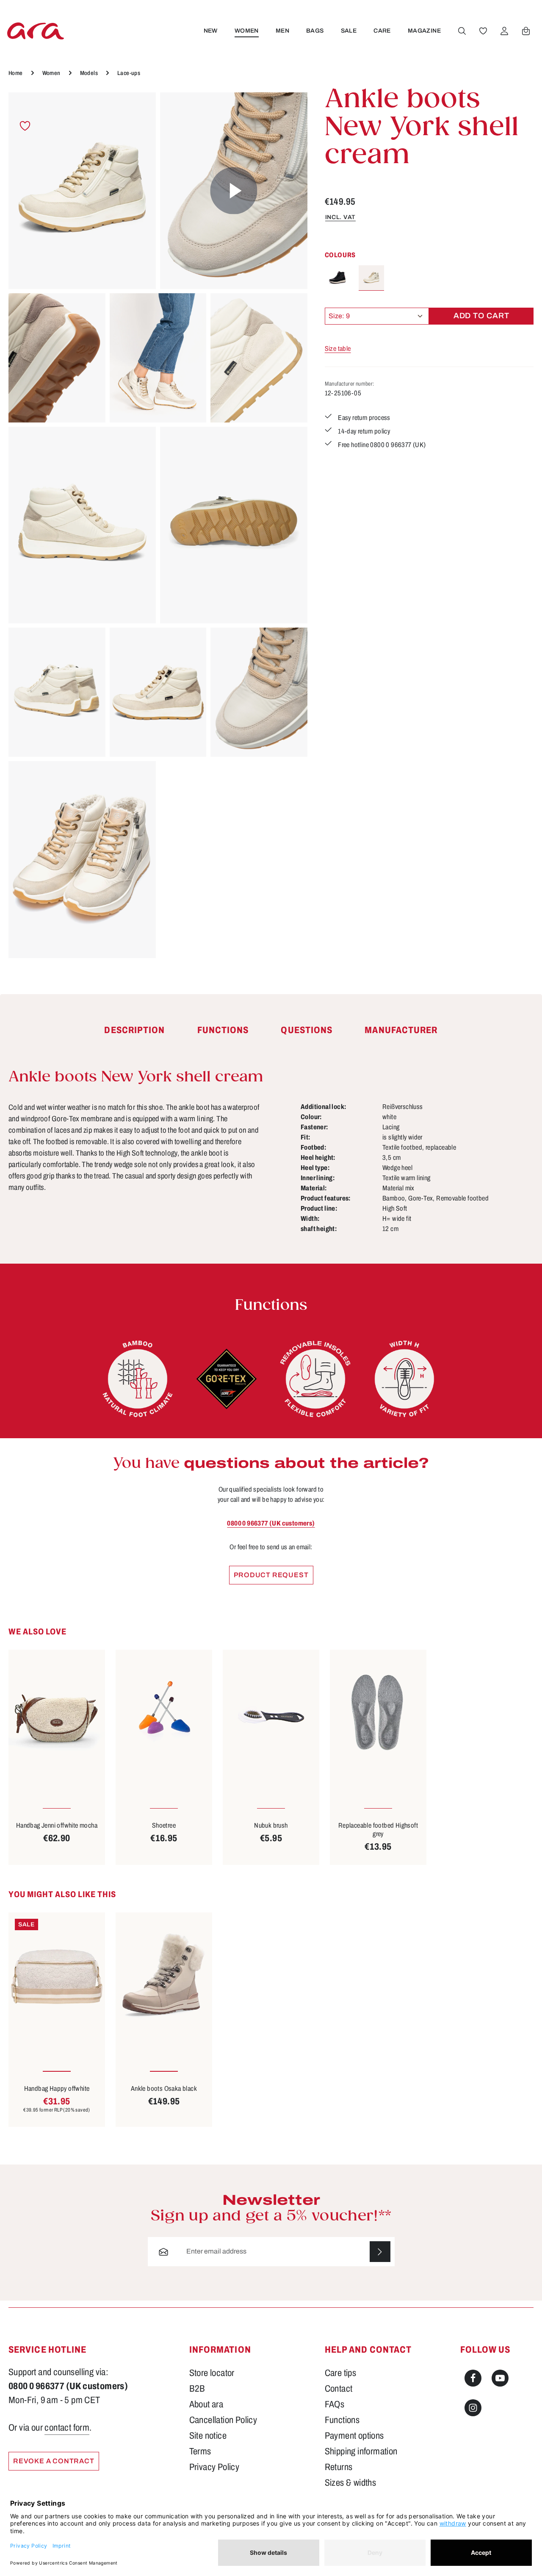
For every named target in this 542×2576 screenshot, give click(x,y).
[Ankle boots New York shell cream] (82, 191)
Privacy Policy (214, 2467)
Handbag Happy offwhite (57, 2088)
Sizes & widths (351, 2483)
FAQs (335, 2404)
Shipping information (361, 2451)
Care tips (341, 2373)
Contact (339, 2389)
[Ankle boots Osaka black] (164, 1977)
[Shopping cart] (526, 31)
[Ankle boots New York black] (337, 278)
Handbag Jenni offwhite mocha (57, 1825)
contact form (67, 2428)
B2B (197, 2389)
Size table (338, 349)
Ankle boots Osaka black (164, 2088)
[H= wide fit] (404, 1379)
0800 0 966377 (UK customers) (271, 1523)
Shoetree (164, 1825)
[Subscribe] (380, 2252)
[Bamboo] (138, 1379)
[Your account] (504, 31)
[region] (158, 525)
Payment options (354, 2436)
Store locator (212, 2373)
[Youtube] (500, 2378)
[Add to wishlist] (25, 126)
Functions (342, 2420)
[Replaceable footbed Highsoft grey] (378, 1714)
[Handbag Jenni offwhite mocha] (57, 1714)
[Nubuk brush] (271, 1714)
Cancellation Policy (223, 2420)
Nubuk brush (271, 1825)
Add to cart (481, 316)
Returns (339, 2467)
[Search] (462, 31)
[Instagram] (473, 2408)
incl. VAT (340, 217)
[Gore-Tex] (227, 1379)
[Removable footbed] (315, 1379)
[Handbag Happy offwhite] (57, 1977)
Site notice (208, 2436)
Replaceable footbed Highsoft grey (378, 1830)
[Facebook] (473, 2378)
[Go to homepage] (36, 31)
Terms (200, 2451)
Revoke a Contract (54, 2461)
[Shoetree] (164, 1714)
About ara (206, 2404)
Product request (271, 1575)
